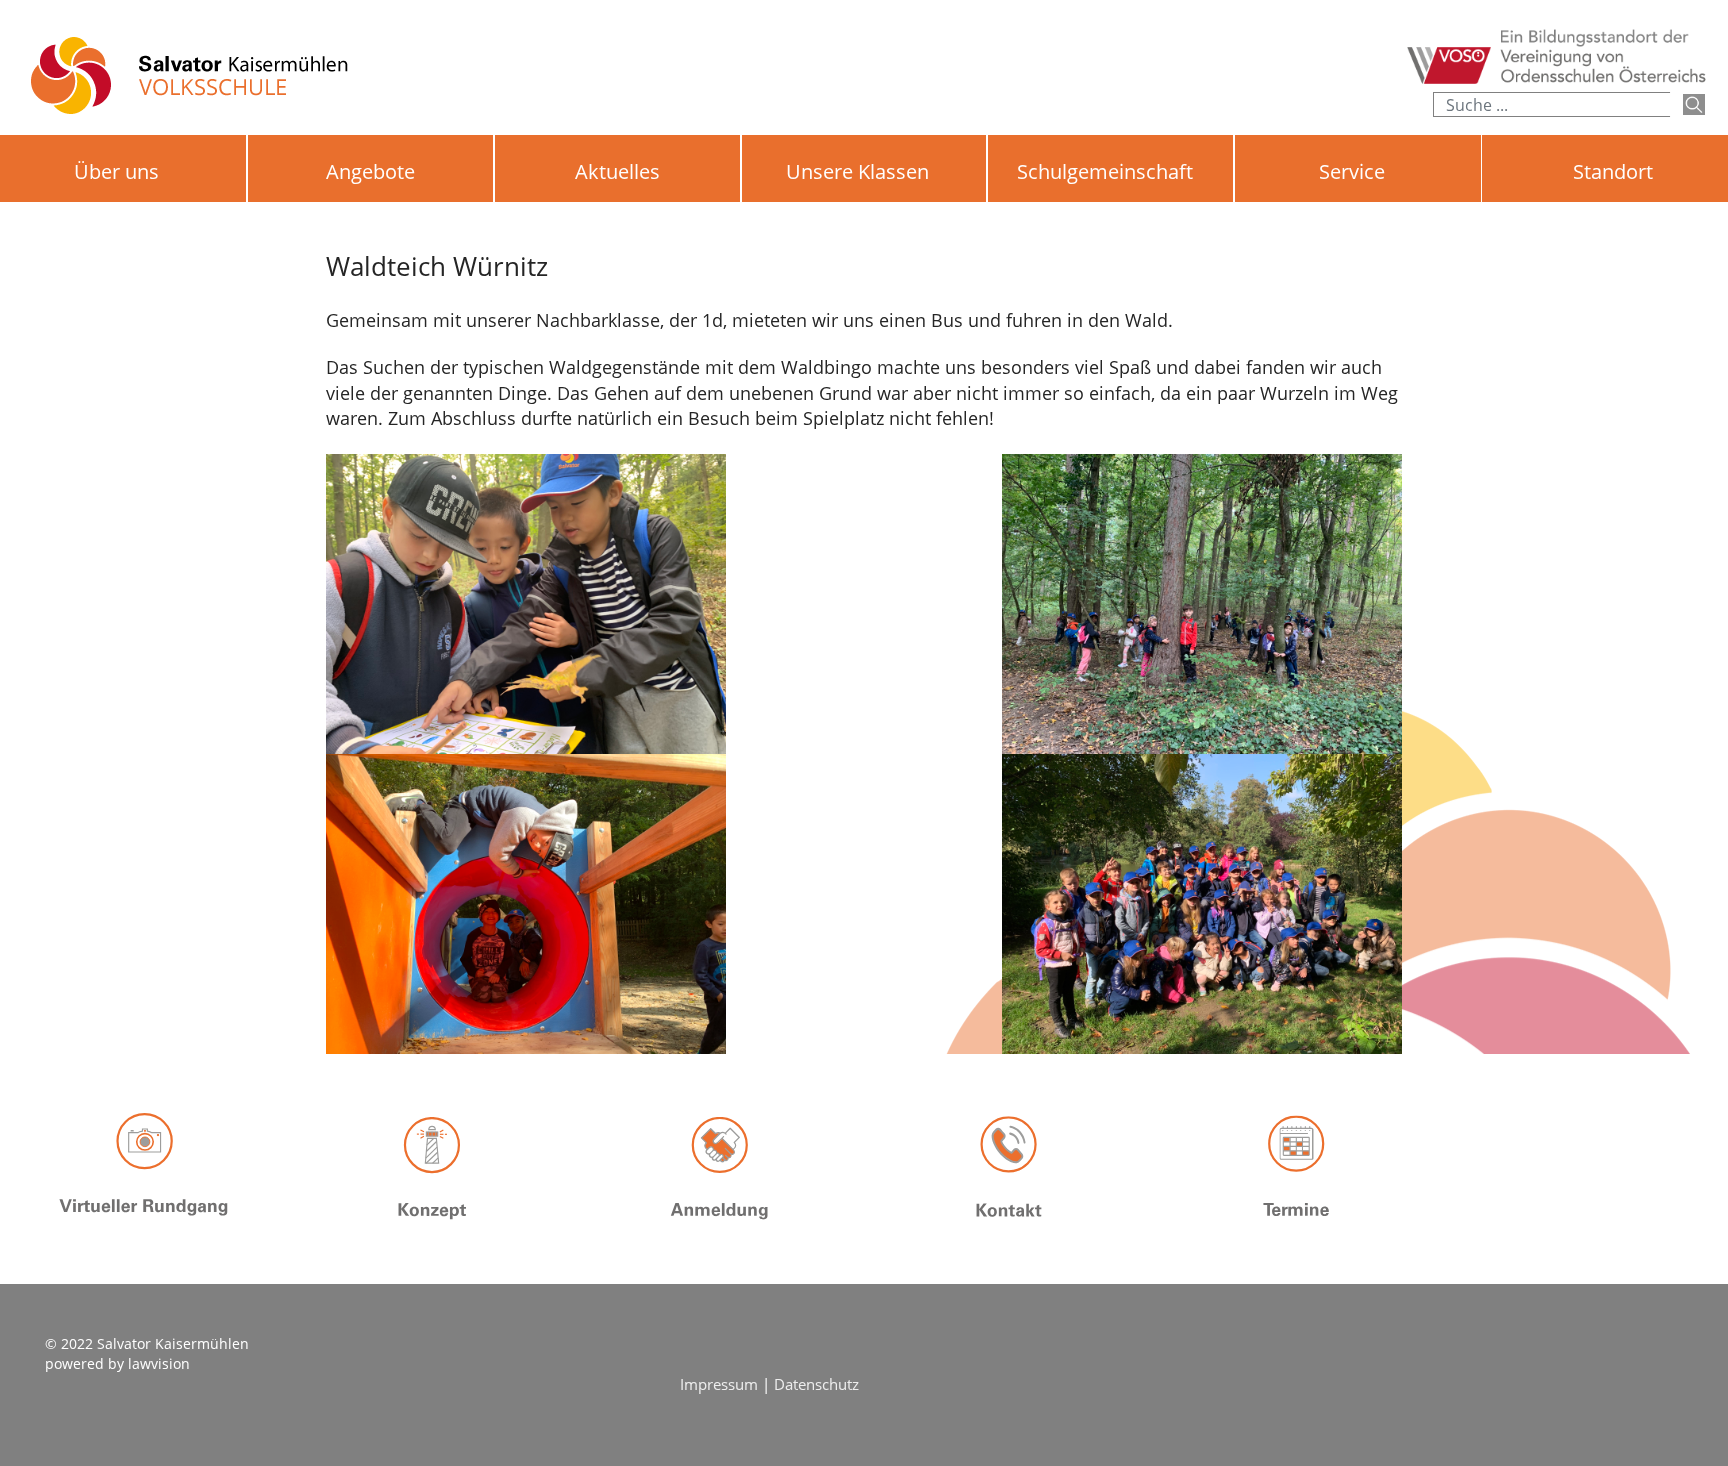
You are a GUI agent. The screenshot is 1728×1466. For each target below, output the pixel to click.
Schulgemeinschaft (1105, 171)
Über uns (116, 171)
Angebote (370, 171)
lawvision (159, 1363)
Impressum (721, 1384)
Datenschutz (816, 1384)
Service (1352, 171)
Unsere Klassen (857, 171)
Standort (1613, 172)
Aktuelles (617, 171)
